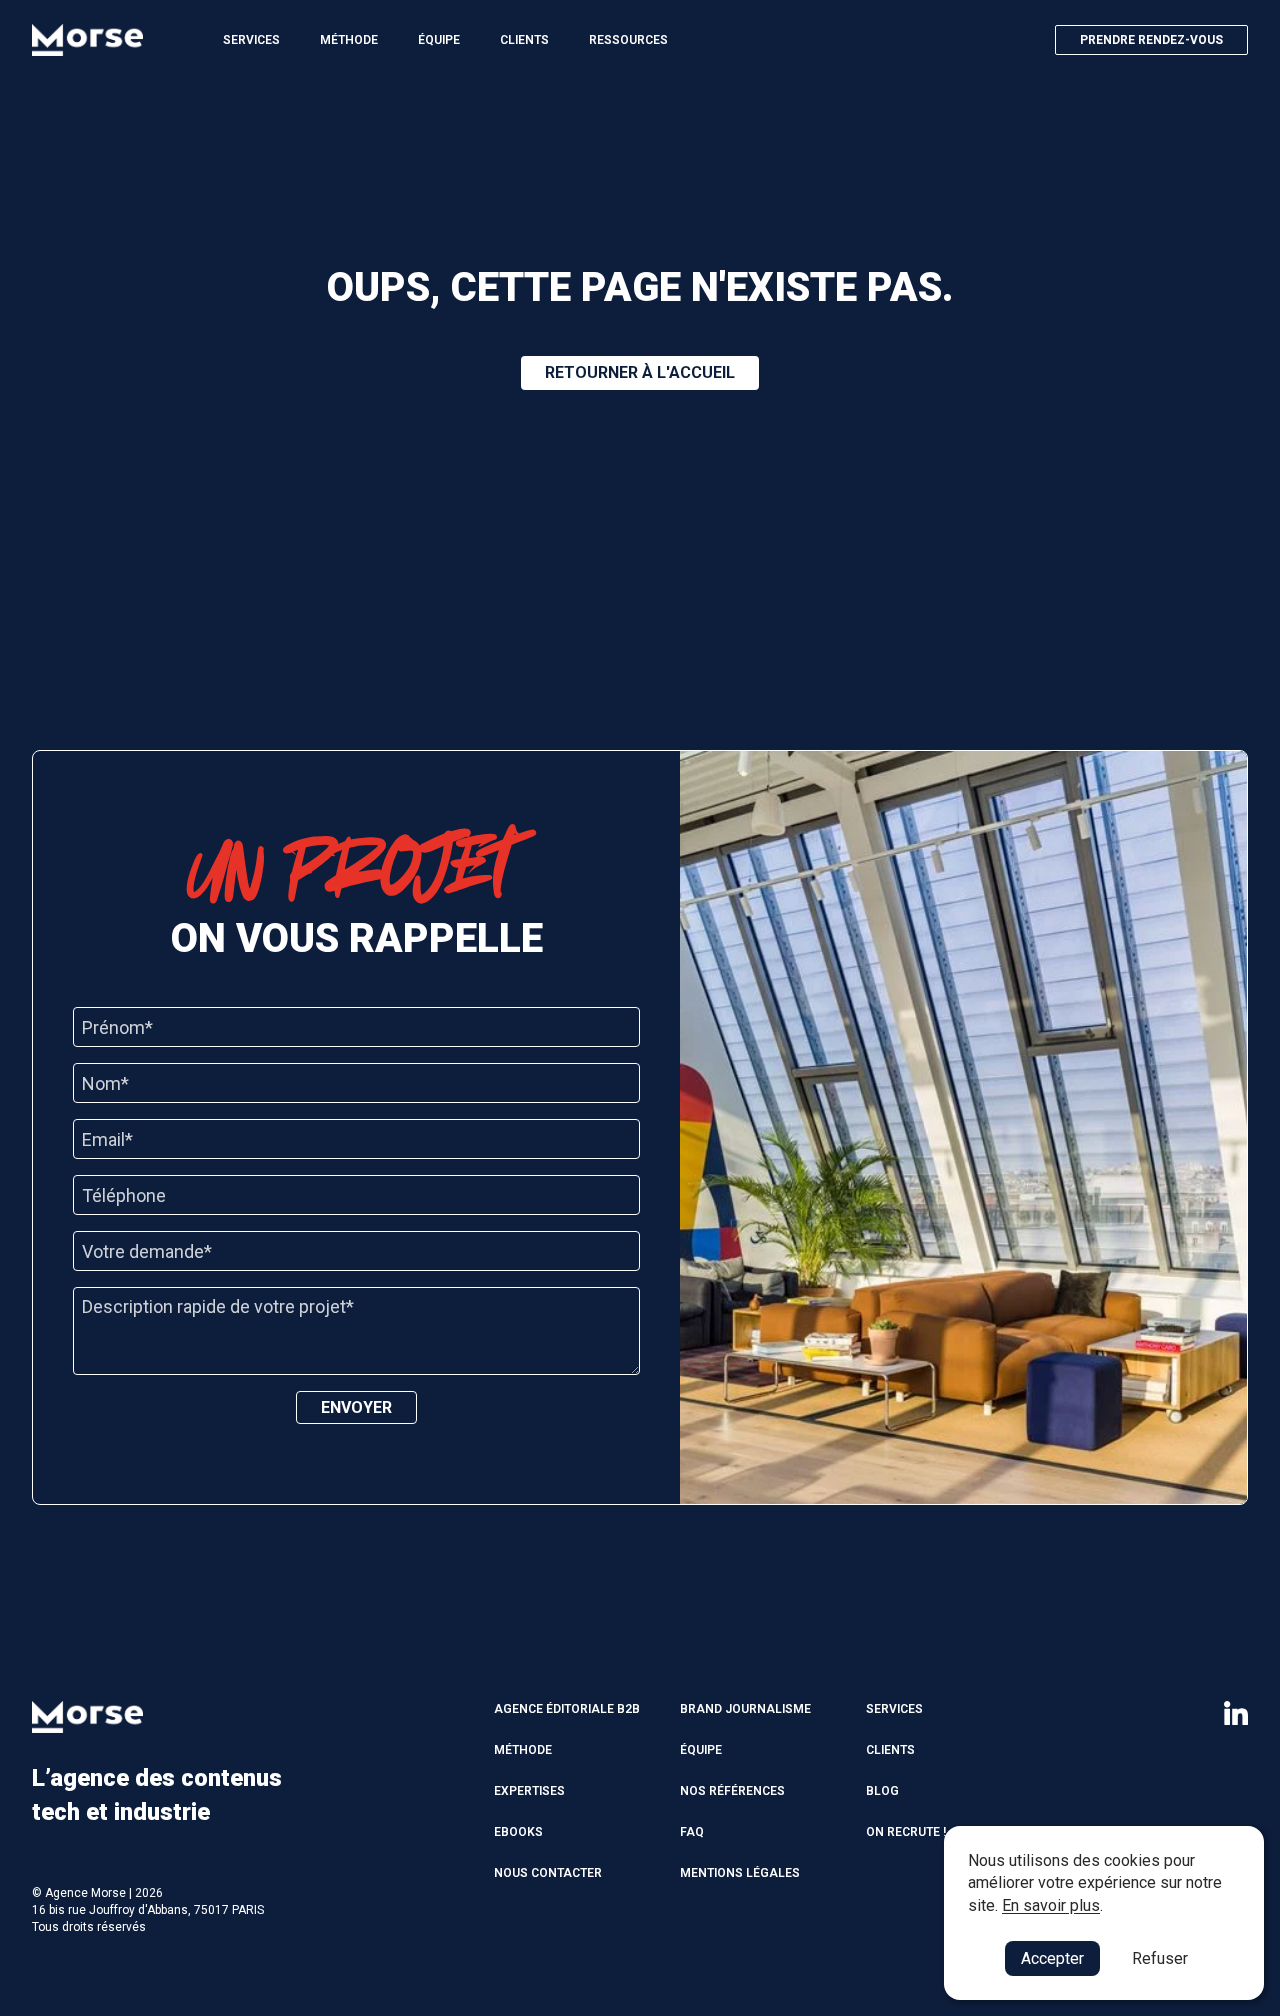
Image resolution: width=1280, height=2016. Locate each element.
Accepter (1052, 1958)
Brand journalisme (745, 1709)
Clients (524, 40)
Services (251, 40)
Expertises (529, 1791)
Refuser (1160, 1958)
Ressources (628, 40)
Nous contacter (548, 1873)
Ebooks (518, 1832)
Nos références (732, 1791)
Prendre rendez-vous (1151, 40)
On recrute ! (906, 1832)
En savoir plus (1051, 1905)
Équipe (439, 40)
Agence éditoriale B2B (567, 1709)
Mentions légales (740, 1873)
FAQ (692, 1832)
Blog (882, 1791)
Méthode (349, 40)
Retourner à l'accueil (640, 372)
